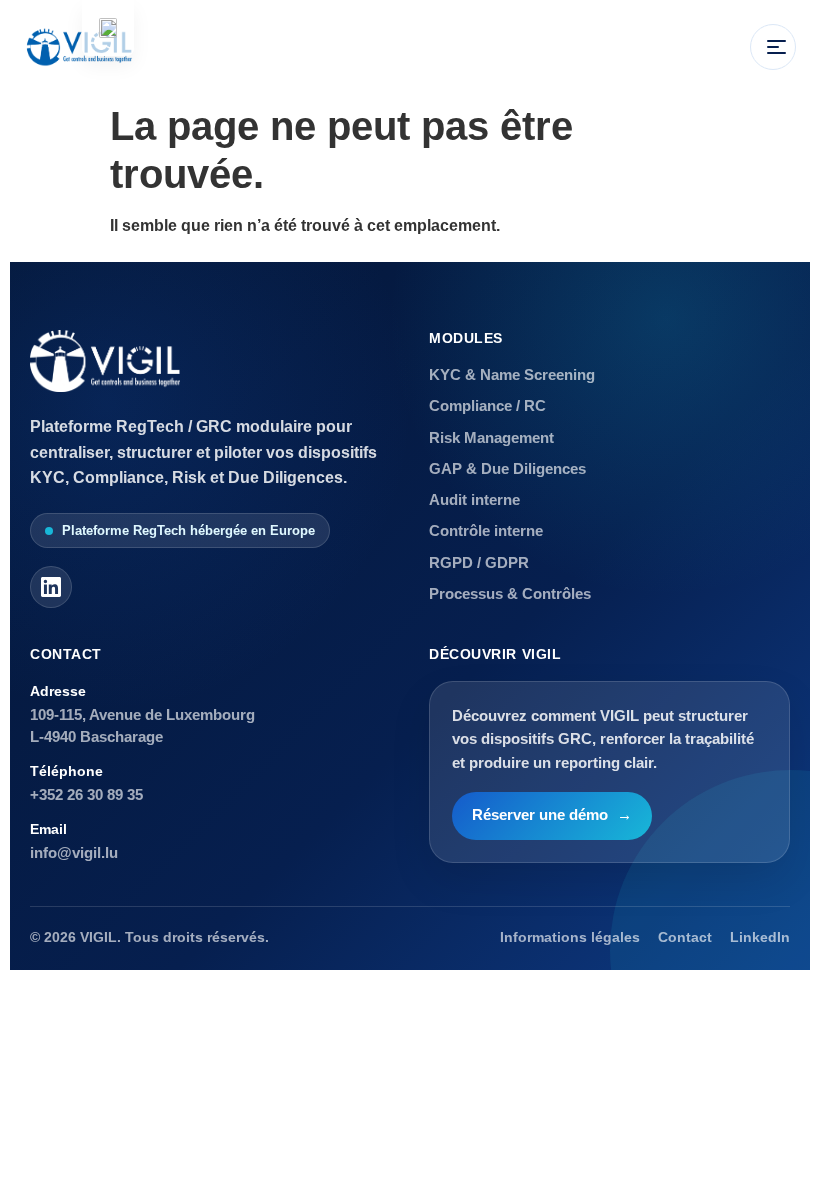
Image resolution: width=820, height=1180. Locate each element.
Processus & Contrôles (510, 593)
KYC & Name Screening (512, 374)
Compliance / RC (487, 405)
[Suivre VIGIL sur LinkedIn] (51, 587)
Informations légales (570, 937)
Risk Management (491, 437)
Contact (685, 937)
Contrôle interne (486, 530)
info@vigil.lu (74, 852)
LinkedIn (760, 937)
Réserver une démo (552, 815)
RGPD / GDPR (479, 562)
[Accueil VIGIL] (79, 47)
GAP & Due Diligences (507, 468)
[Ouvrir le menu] (773, 47)
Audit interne (474, 499)
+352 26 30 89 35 (86, 794)
